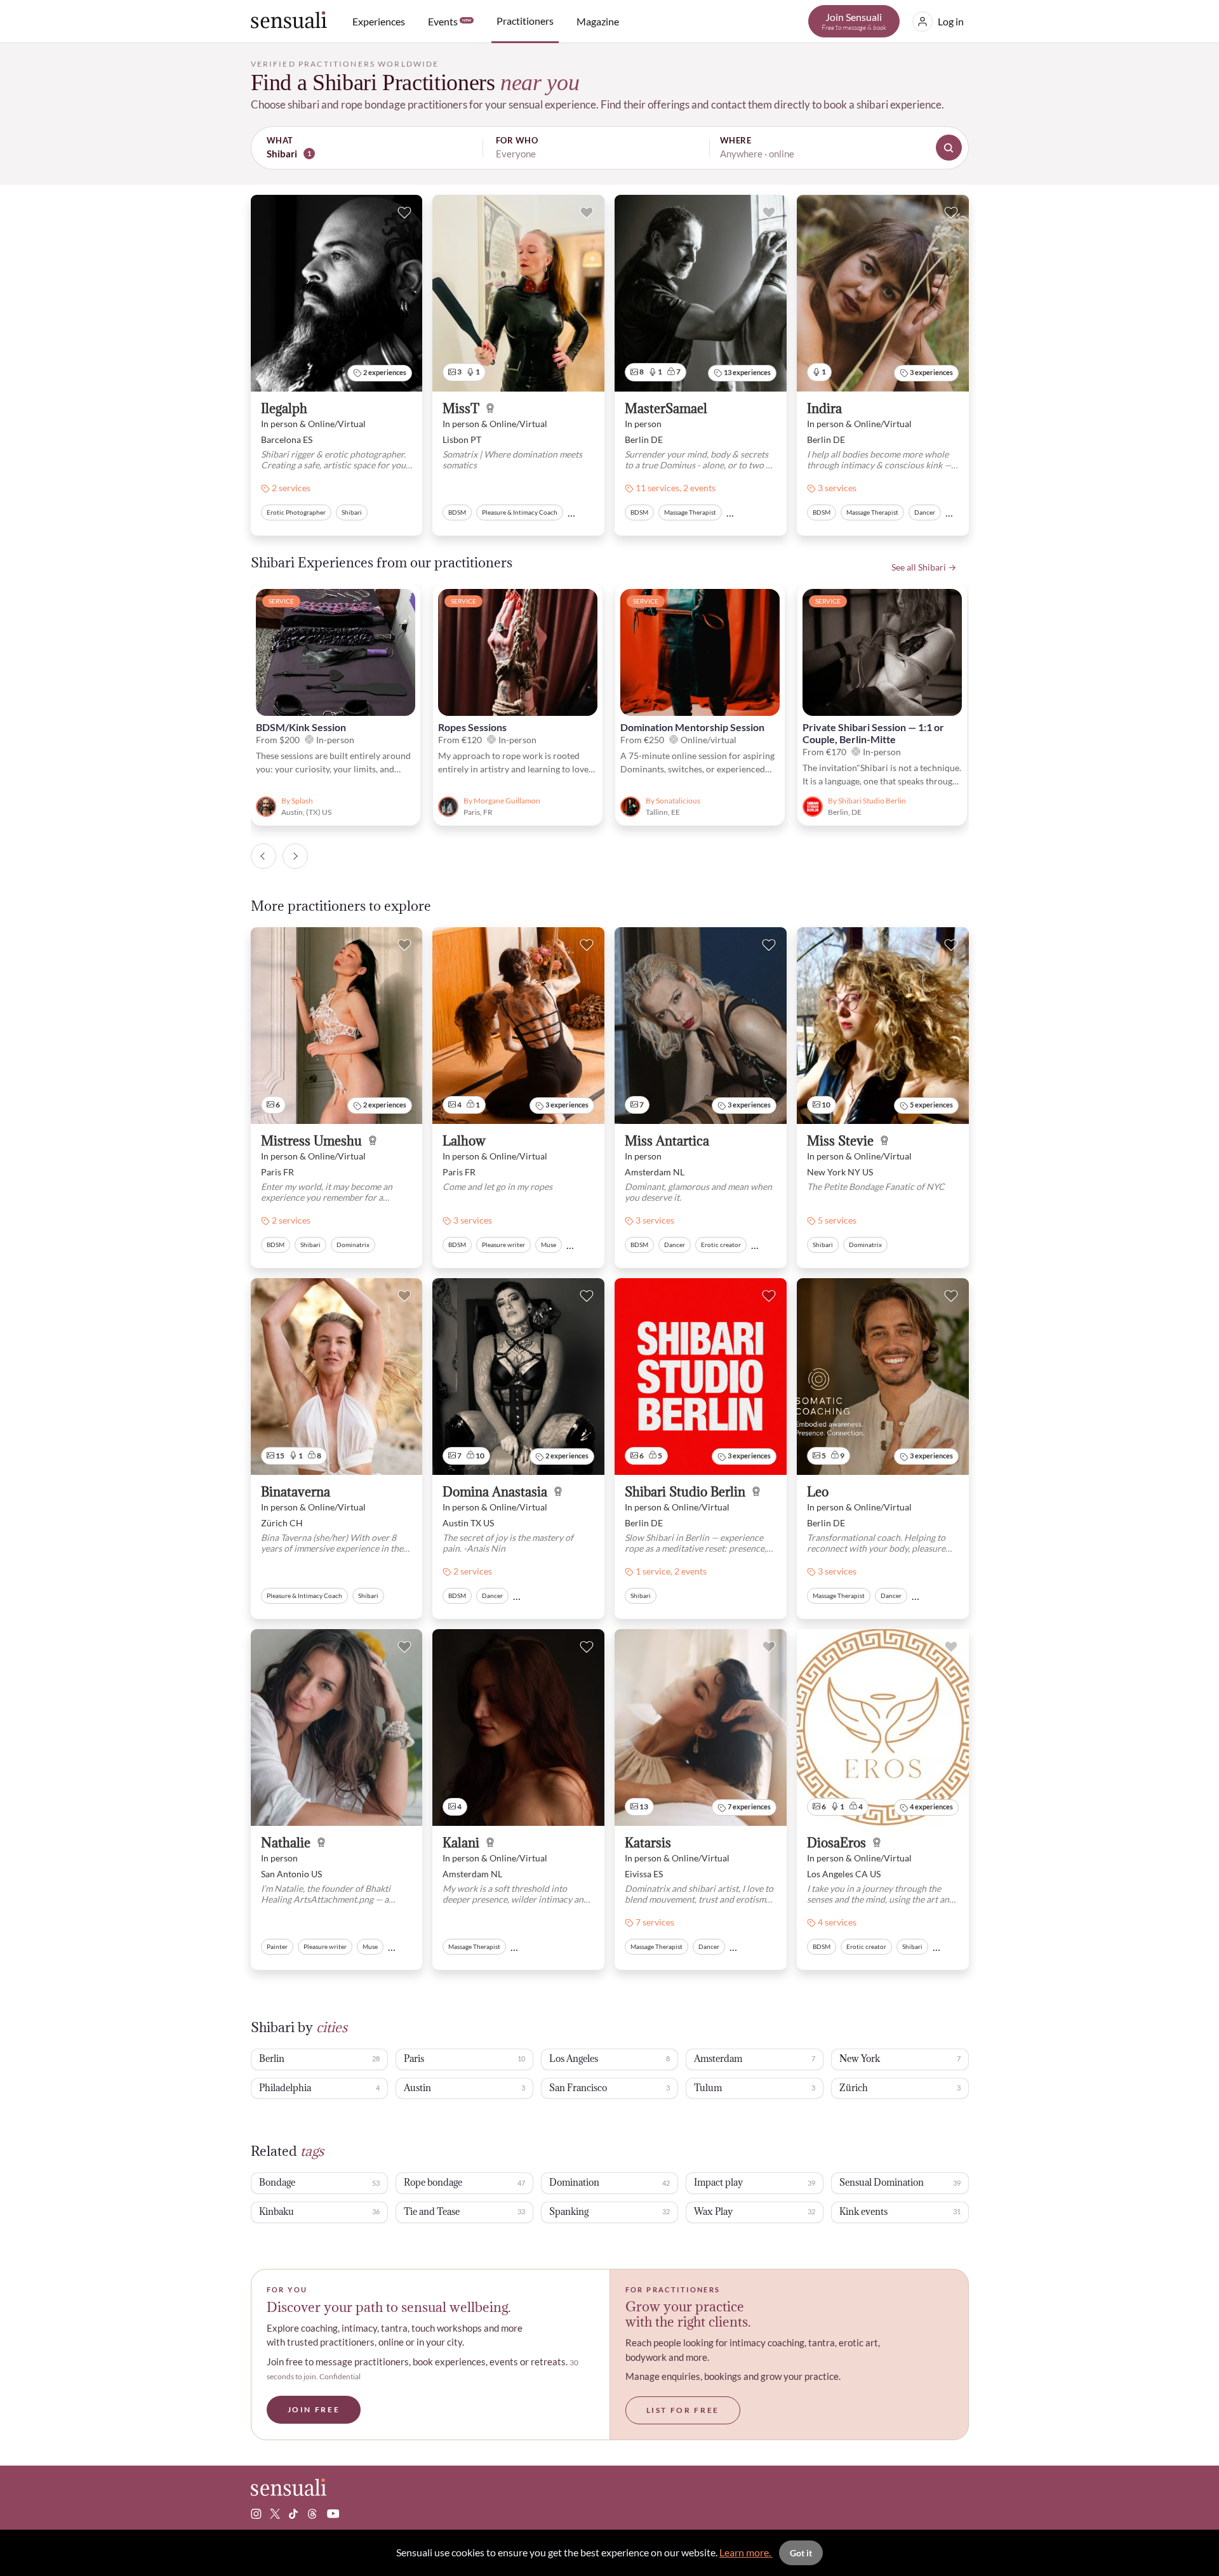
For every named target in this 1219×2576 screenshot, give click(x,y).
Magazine (598, 21)
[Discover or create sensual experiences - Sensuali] (289, 21)
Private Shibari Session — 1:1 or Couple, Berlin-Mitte (873, 733)
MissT (461, 409)
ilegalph (284, 409)
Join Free (314, 2409)
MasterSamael (666, 409)
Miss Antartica (667, 1141)
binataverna (296, 1492)
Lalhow (464, 1141)
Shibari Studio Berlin (685, 1492)
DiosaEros (836, 1843)
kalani (461, 1843)
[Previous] (263, 856)
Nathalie (286, 1843)
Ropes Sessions (472, 727)
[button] (610, 148)
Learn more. (746, 2552)
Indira (824, 409)
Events (450, 21)
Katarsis (648, 1843)
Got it (801, 2553)
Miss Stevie (840, 1141)
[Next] (295, 856)
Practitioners (525, 21)
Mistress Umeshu (311, 1141)
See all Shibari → (924, 567)
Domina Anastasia (495, 1492)
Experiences (379, 21)
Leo (818, 1492)
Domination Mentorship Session (692, 727)
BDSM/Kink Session (301, 727)
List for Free (683, 2410)
